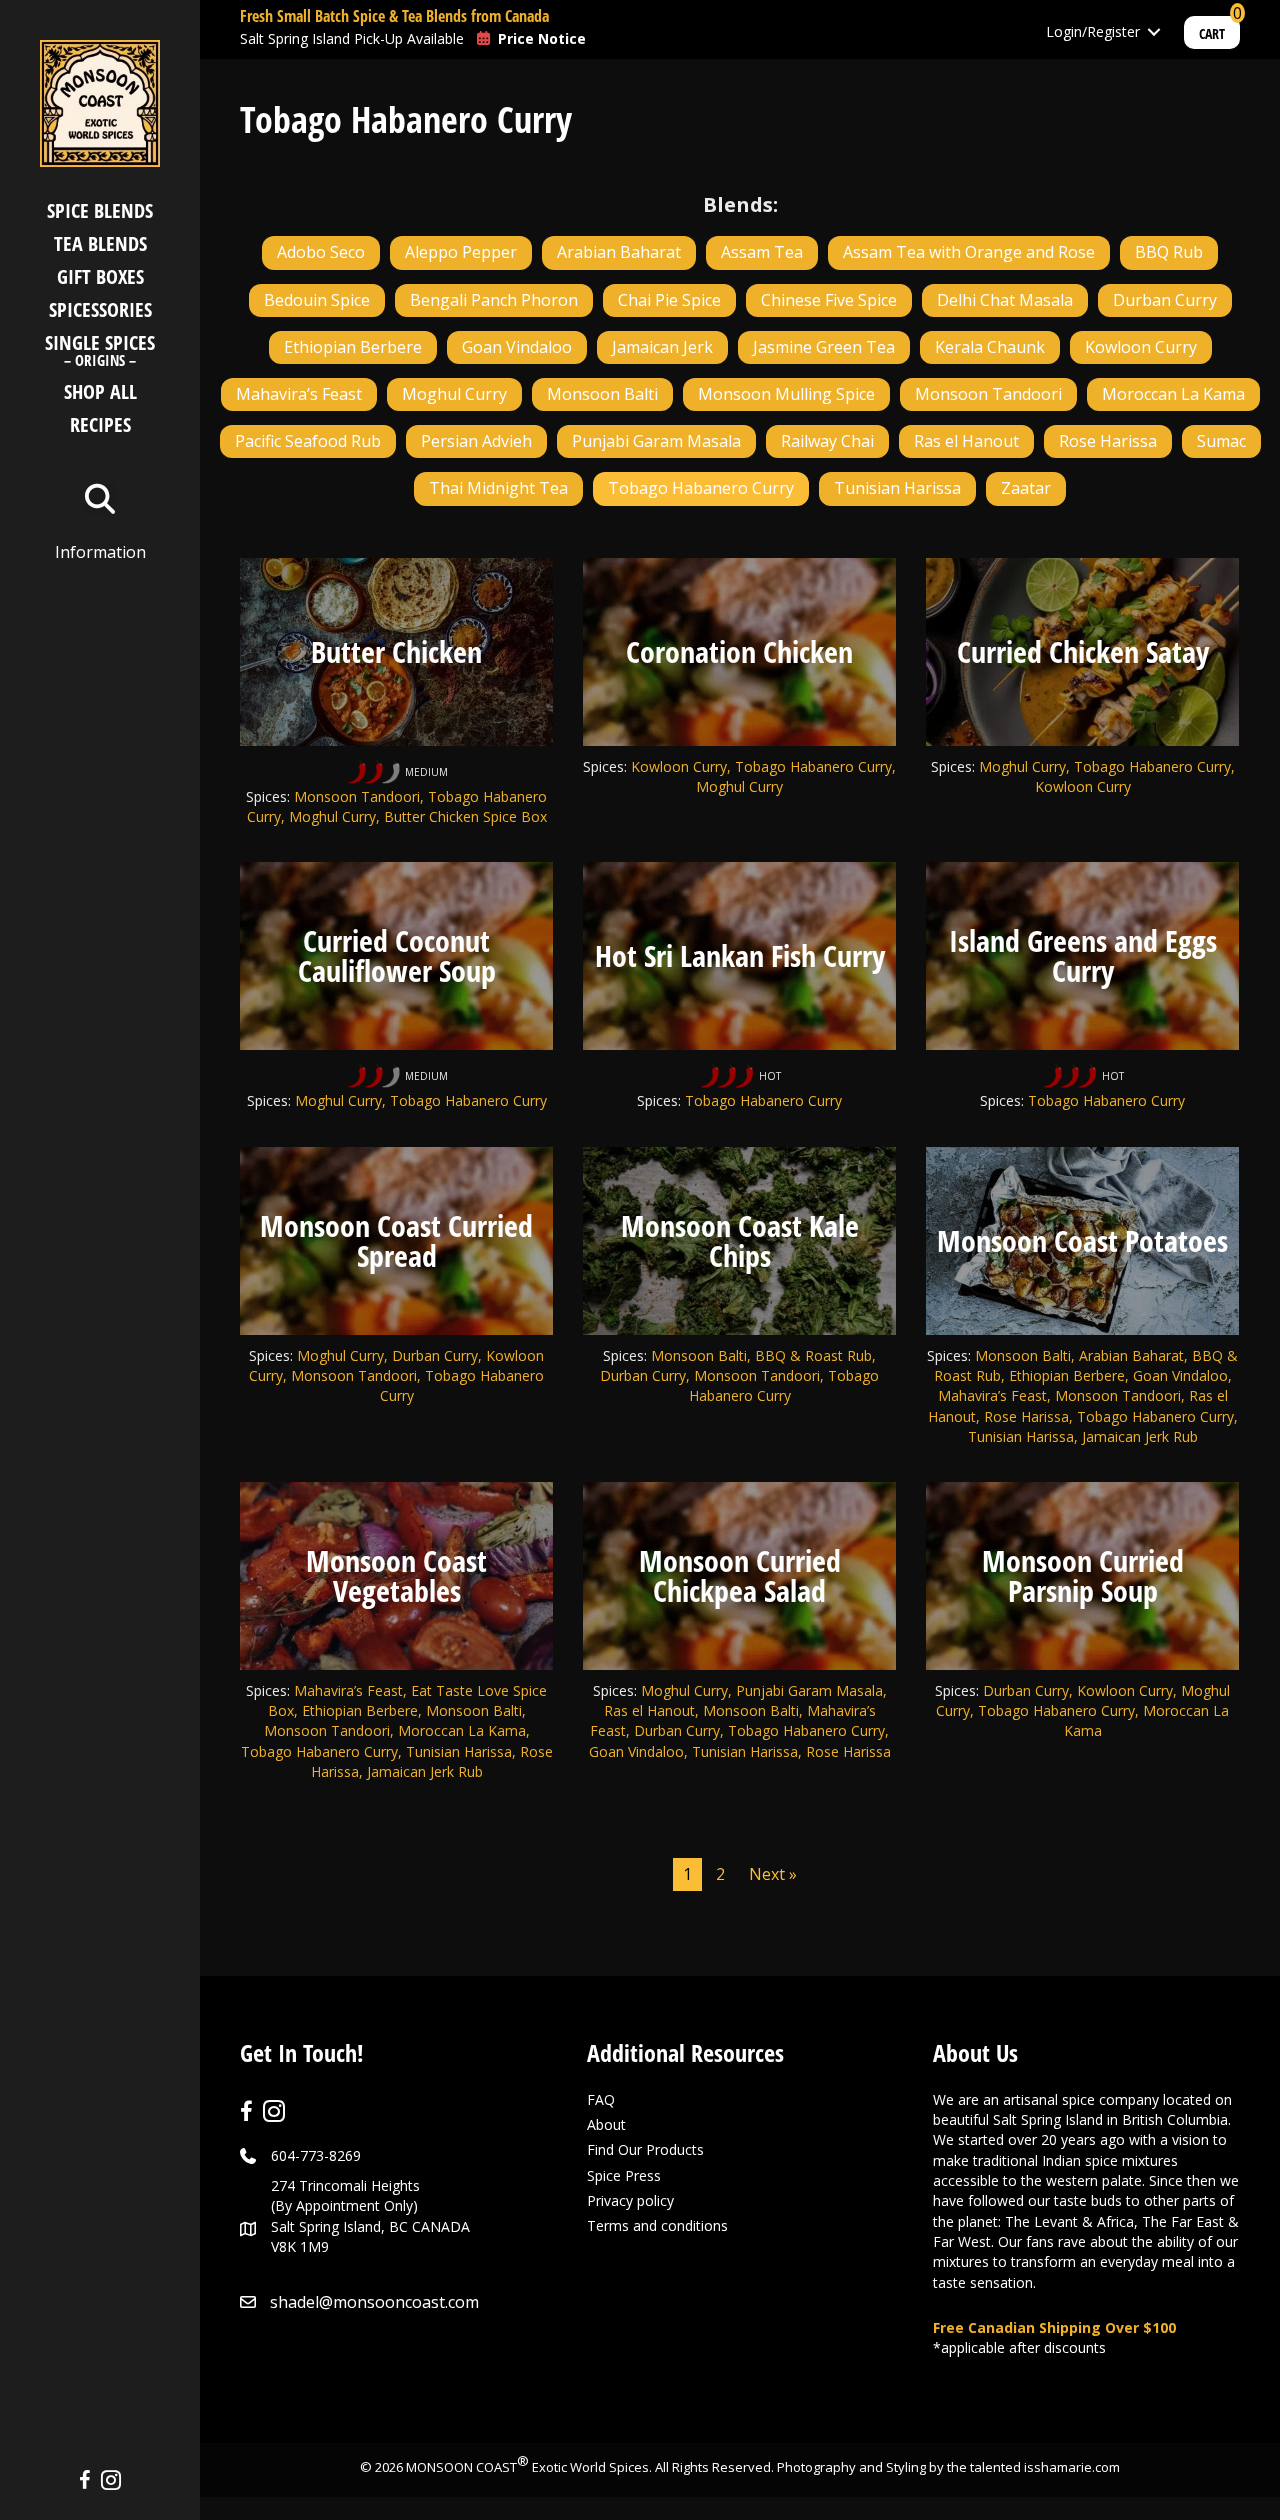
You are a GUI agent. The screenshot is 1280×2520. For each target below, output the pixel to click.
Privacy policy (630, 2200)
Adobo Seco (321, 252)
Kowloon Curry (1141, 347)
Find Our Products (645, 2149)
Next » (773, 1874)
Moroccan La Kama (1173, 394)
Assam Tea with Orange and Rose (969, 252)
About (606, 2124)
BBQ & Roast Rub (813, 1355)
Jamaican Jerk (662, 347)
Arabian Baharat (619, 252)
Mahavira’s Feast (299, 394)
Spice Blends (100, 210)
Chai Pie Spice (669, 300)
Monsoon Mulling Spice (786, 394)
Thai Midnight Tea (498, 488)
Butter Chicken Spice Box (465, 816)
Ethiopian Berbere (353, 347)
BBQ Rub (1169, 252)
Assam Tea (762, 252)
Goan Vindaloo (517, 347)
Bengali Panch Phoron (494, 300)
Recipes (100, 424)
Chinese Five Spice (829, 300)
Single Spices (100, 352)
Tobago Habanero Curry (701, 488)
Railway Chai (827, 441)
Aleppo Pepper (461, 252)
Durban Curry (1165, 300)
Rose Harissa (1108, 441)
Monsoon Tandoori (988, 394)
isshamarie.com (1072, 2467)
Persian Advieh (476, 441)
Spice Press (624, 2175)
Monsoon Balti (602, 394)
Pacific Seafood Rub (308, 441)
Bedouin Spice (317, 300)
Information (100, 552)
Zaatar (1026, 488)
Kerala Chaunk (990, 347)
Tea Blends (100, 243)
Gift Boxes (100, 276)
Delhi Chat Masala (1005, 300)
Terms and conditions (657, 2225)
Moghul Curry (454, 394)
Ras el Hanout (966, 441)
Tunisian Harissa (897, 488)
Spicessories (100, 309)
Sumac (1221, 441)
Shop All (100, 391)
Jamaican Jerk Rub (1140, 1436)
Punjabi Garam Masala (656, 441)
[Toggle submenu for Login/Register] (1154, 32)
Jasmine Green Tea (824, 347)
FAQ (601, 2099)
